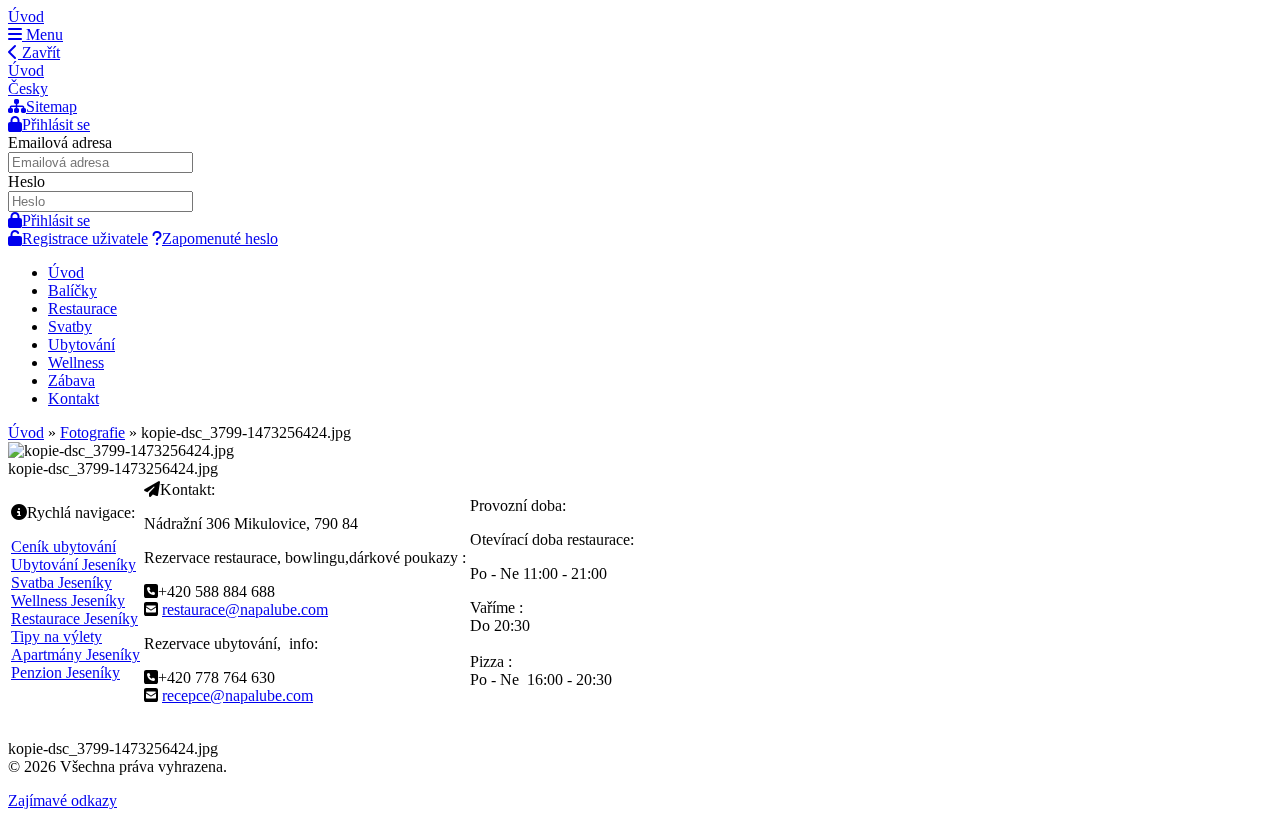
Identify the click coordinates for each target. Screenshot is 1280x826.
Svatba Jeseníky (61, 582)
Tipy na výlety (56, 636)
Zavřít (39, 52)
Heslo (26, 181)
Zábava (71, 380)
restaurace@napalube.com (245, 609)
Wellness (76, 362)
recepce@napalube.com (237, 695)
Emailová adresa (60, 142)
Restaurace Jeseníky (74, 618)
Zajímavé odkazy (62, 800)
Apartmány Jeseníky (75, 654)
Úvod (26, 16)
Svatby (70, 326)
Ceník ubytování (63, 546)
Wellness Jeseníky (68, 600)
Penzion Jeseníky (65, 672)
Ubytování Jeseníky (73, 564)
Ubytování (81, 344)
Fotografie (92, 432)
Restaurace (82, 308)
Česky (28, 88)
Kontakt (73, 398)
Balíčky (72, 290)
